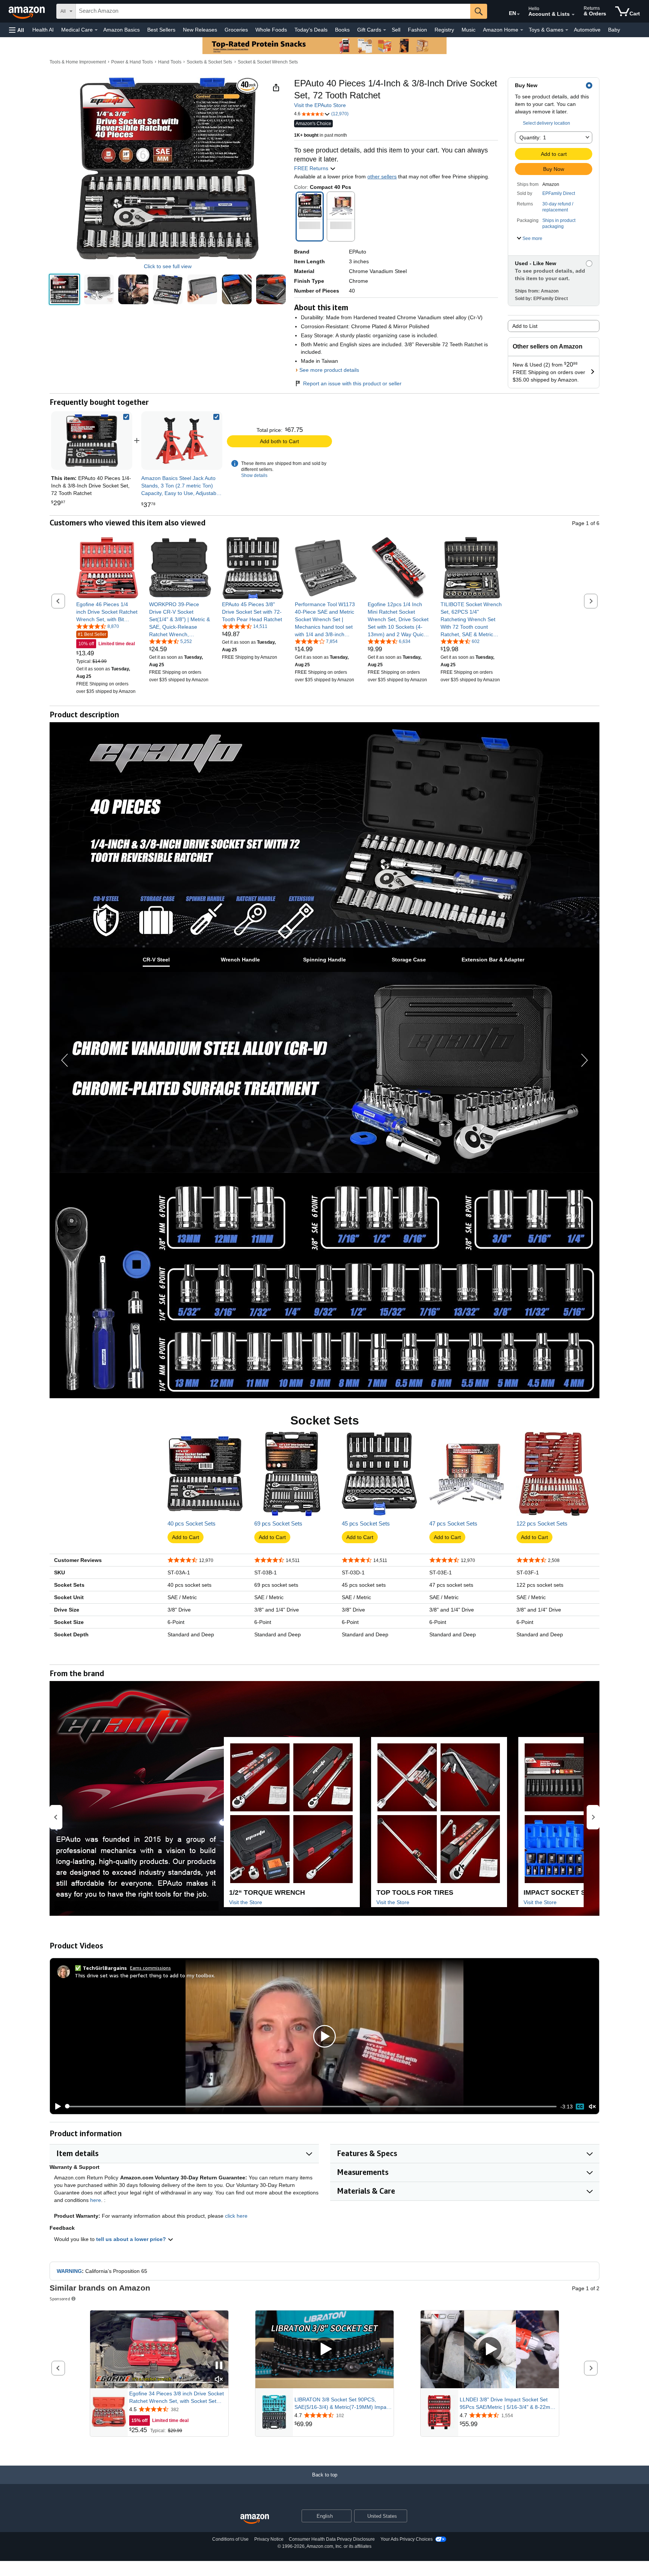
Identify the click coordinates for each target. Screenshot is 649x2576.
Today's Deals (311, 30)
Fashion (417, 30)
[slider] (311, 2107)
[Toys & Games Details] (567, 30)
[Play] (56, 2107)
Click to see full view (168, 266)
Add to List (525, 326)
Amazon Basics (121, 30)
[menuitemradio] (580, 2107)
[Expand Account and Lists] (573, 15)
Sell (396, 30)
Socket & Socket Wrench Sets (268, 62)
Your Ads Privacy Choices (407, 2539)
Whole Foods (271, 30)
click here (236, 2216)
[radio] (64, 289)
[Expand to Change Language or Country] (518, 14)
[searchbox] (273, 11)
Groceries (236, 30)
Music (469, 30)
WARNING (69, 2271)
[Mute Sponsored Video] (219, 2380)
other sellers (382, 177)
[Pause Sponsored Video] (219, 2366)
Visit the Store (246, 1902)
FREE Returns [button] (312, 168)
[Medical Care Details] (96, 30)
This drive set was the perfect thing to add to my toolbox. (145, 1975)
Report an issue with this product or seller (352, 383)
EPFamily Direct (559, 193)
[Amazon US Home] (255, 2519)
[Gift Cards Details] (385, 30)
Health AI (43, 30)
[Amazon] (27, 11)
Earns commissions (150, 1968)
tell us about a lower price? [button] (132, 2239)
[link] (182, 441)
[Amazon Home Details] (522, 30)
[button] (17, 30)
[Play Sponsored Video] (324, 2349)
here (96, 2200)
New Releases (200, 30)
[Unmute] (592, 2106)
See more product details (329, 370)
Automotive (587, 30)
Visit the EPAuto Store (320, 105)
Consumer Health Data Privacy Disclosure (332, 2539)
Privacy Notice (269, 2539)
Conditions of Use (230, 2539)
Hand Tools (170, 62)
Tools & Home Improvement (78, 62)
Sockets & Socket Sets (209, 62)
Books (342, 30)
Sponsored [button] (60, 2299)
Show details (254, 475)
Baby (614, 30)
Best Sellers (161, 30)
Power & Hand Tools (132, 62)
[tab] (156, 960)
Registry (444, 30)
